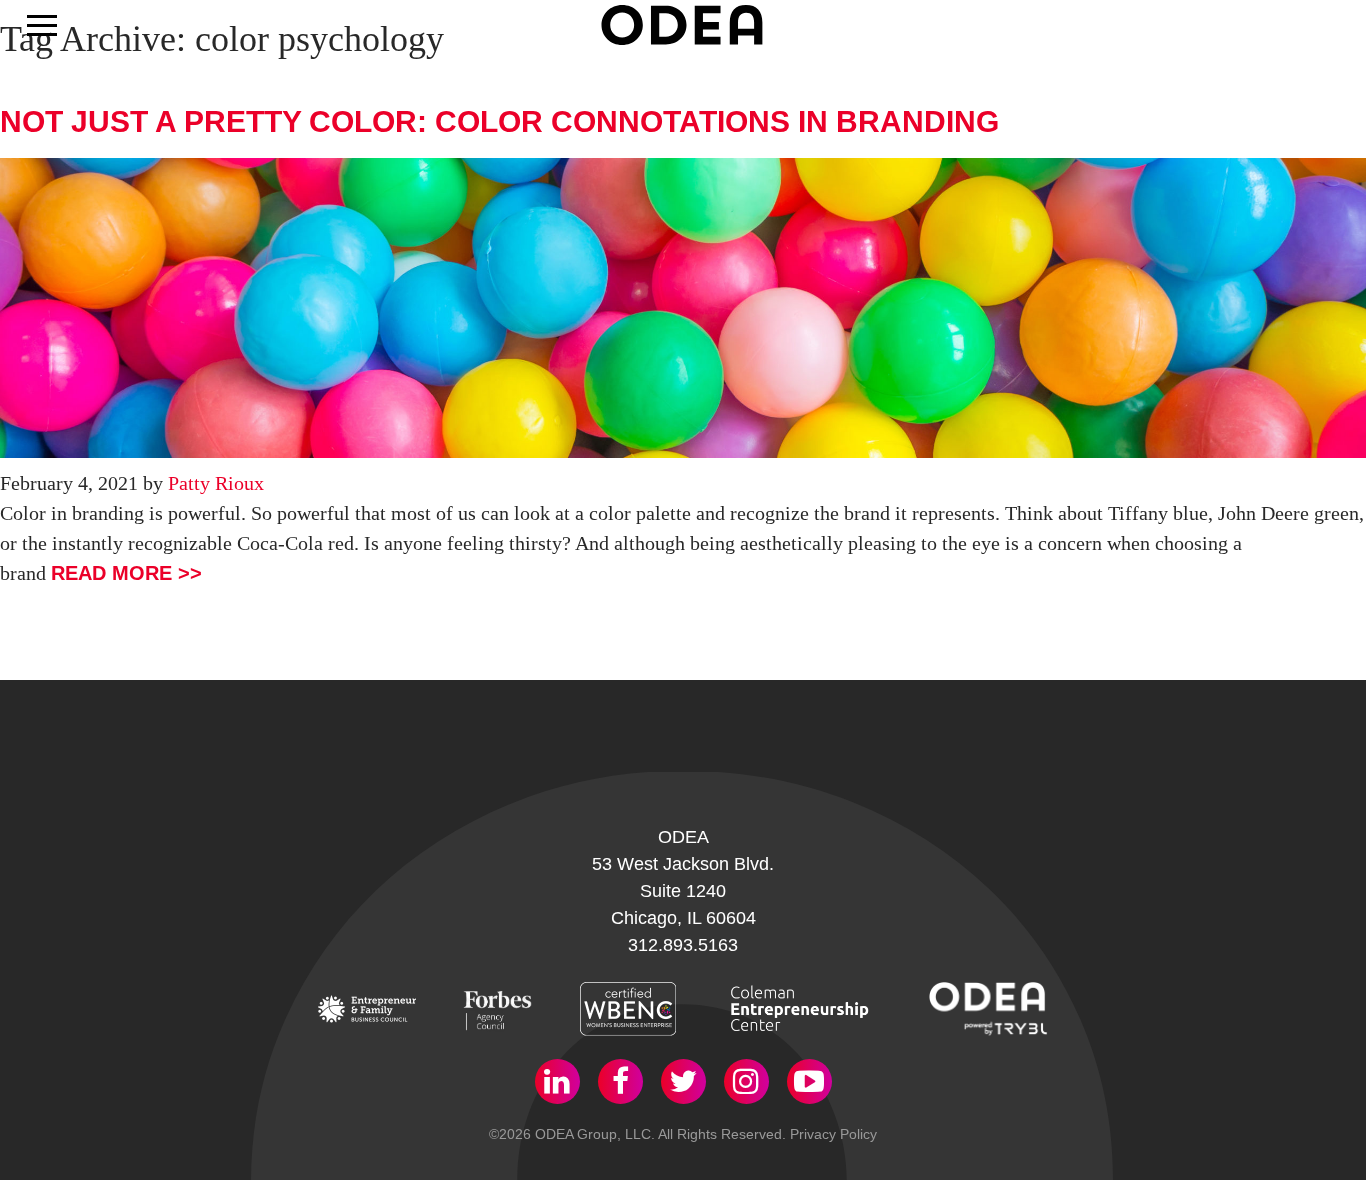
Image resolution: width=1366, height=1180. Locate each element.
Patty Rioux (216, 483)
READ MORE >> (126, 573)
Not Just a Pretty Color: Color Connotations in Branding (499, 121)
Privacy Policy (833, 1134)
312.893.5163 (683, 945)
